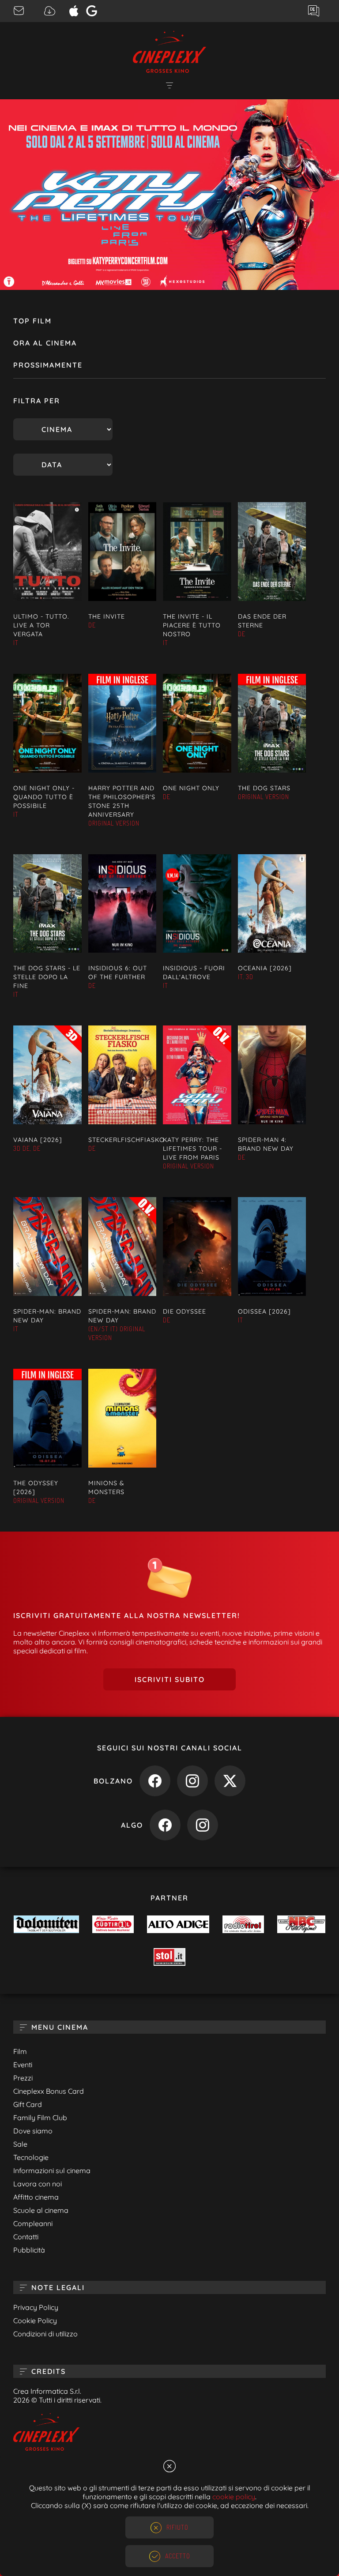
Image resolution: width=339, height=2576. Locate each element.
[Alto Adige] (178, 1925)
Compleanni (33, 2223)
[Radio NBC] (301, 1925)
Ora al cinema (45, 343)
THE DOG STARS (264, 788)
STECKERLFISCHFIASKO (126, 1140)
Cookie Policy (35, 2321)
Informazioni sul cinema (52, 2170)
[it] (169, 195)
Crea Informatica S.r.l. (47, 2391)
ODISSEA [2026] (264, 1311)
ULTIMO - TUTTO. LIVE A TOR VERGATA (41, 625)
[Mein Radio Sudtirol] (113, 1925)
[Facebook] (155, 1783)
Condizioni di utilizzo (45, 2334)
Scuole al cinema (41, 2210)
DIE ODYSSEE (185, 1311)
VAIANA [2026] (38, 1140)
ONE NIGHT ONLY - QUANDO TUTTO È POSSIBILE (44, 797)
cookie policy (234, 2497)
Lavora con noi (38, 2184)
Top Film (32, 321)
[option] (169, 195)
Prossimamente (48, 365)
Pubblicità (29, 2250)
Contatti (26, 2237)
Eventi (23, 2065)
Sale (20, 2144)
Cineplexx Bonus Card (49, 2091)
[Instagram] (192, 1783)
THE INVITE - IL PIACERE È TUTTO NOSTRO (192, 625)
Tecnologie (31, 2157)
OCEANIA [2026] (265, 968)
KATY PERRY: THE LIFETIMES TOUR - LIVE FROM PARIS (192, 1149)
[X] (230, 1783)
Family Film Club (40, 2118)
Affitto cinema (36, 2197)
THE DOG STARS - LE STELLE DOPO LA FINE (47, 977)
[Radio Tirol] (243, 1925)
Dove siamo (33, 2131)
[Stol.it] (169, 1958)
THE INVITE (107, 616)
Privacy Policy (36, 2307)
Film (20, 2051)
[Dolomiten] (46, 1925)
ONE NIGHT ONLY (191, 788)
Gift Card (28, 2104)
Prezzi (23, 2078)
